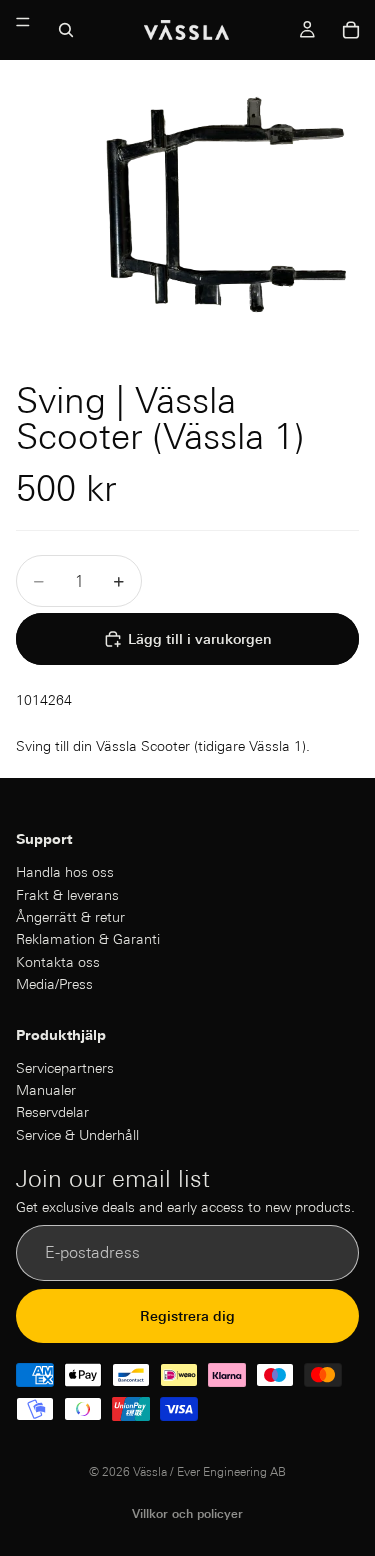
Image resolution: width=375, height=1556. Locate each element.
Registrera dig (187, 1316)
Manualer (46, 1090)
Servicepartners (65, 1068)
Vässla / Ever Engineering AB (209, 1471)
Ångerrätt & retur (70, 917)
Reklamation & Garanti (88, 940)
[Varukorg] (351, 30)
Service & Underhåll (77, 1135)
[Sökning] (66, 30)
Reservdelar (52, 1113)
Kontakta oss (58, 962)
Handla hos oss (65, 872)
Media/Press (54, 984)
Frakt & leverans (67, 895)
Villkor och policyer (187, 1513)
